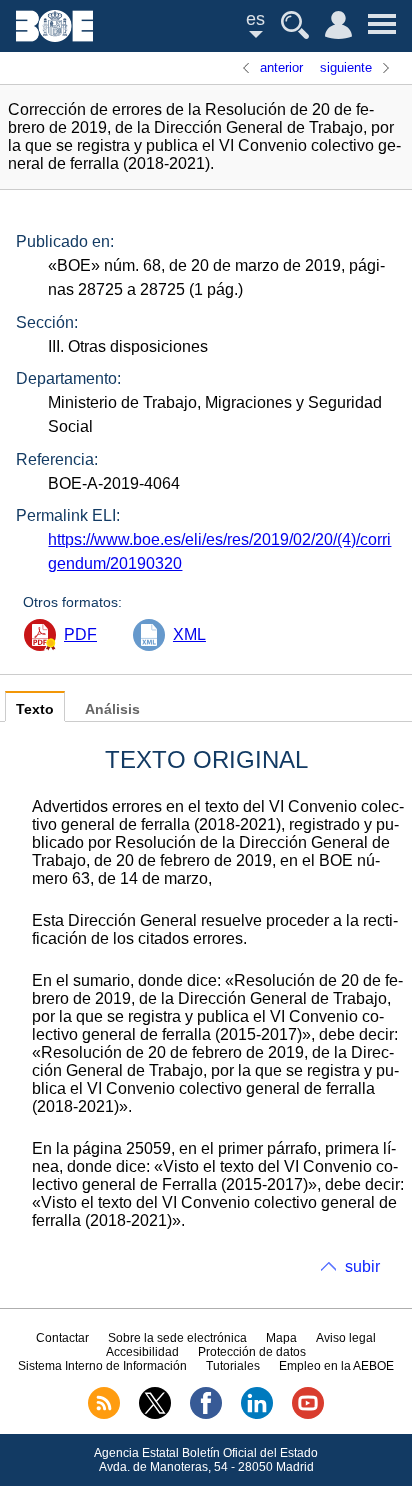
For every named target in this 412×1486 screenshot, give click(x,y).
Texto (35, 709)
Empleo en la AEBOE (336, 1366)
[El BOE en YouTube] (308, 1415)
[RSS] (104, 1415)
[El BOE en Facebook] (206, 1415)
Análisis (112, 709)
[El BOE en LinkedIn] (257, 1415)
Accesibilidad (142, 1352)
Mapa (281, 1338)
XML (189, 634)
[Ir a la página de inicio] (54, 36)
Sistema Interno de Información (102, 1366)
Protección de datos (252, 1352)
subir (362, 1266)
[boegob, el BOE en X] (155, 1415)
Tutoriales (233, 1366)
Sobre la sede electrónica (177, 1338)
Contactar (62, 1338)
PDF (80, 634)
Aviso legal (346, 1338)
